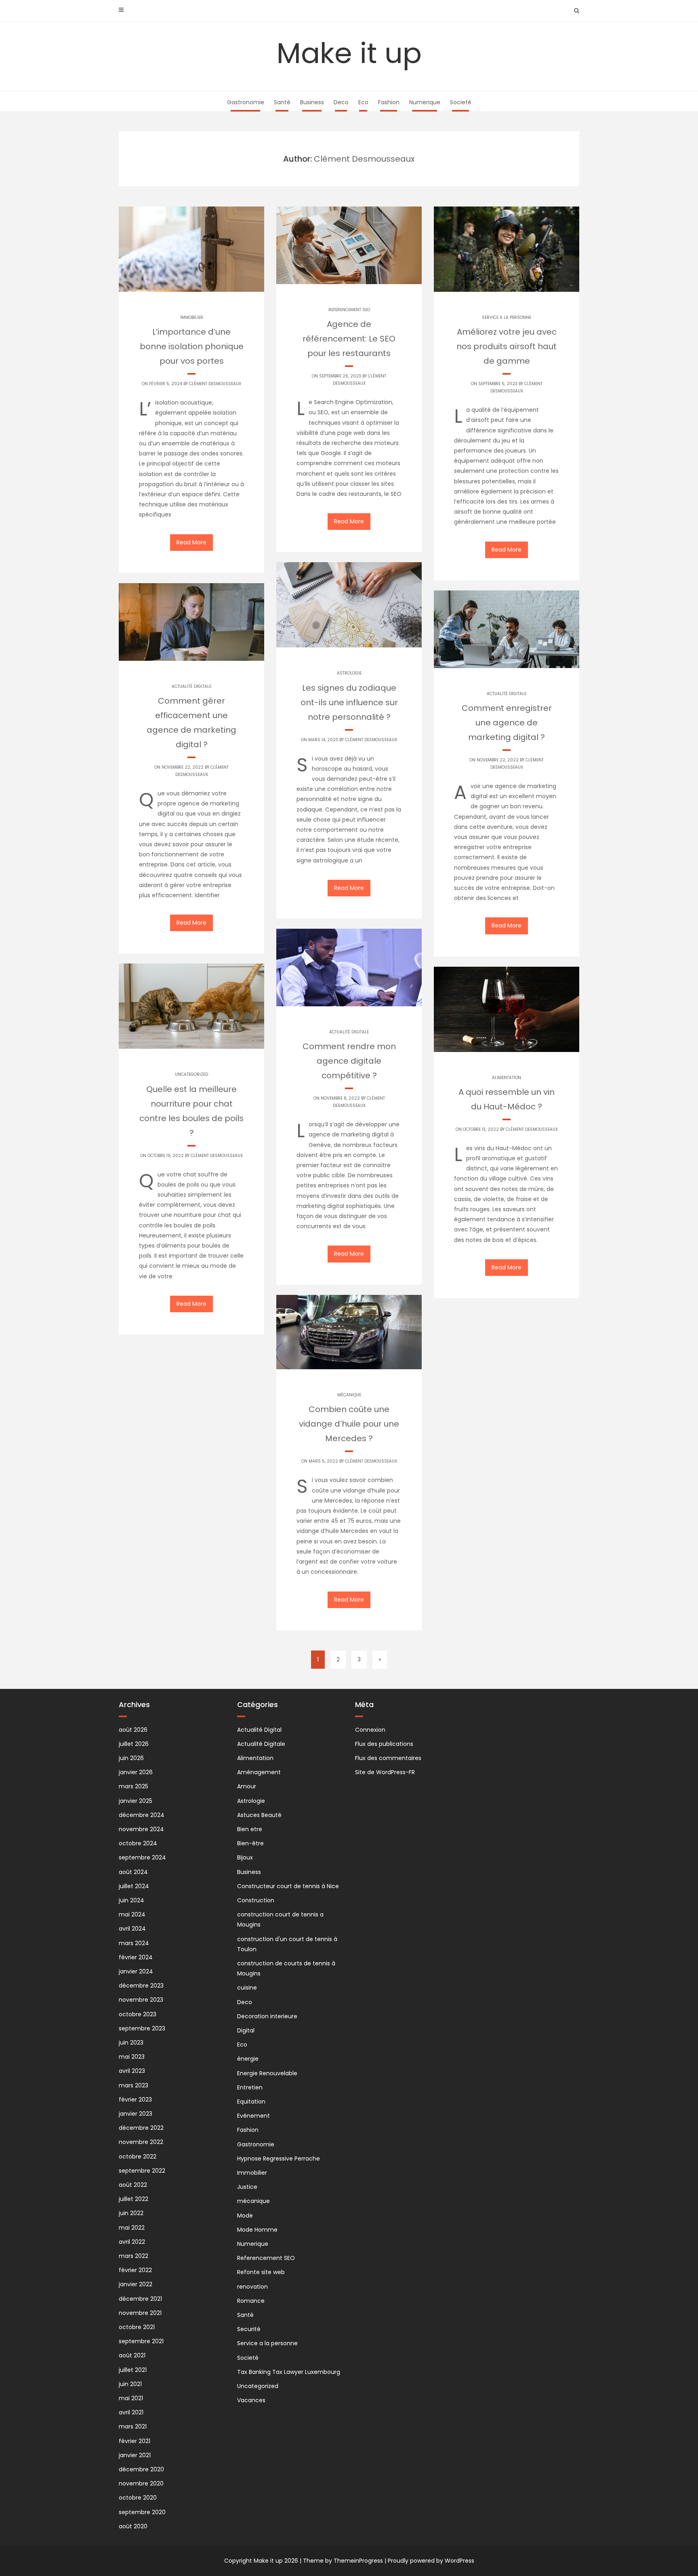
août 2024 (133, 1872)
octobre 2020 (138, 2498)
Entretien (250, 2087)
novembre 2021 (140, 2313)
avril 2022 (132, 2242)
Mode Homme (257, 2230)
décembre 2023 (141, 1986)
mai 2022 (132, 2228)
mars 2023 (134, 2085)
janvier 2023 (136, 2114)
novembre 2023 (141, 2000)
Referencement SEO (349, 310)
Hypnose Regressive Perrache (279, 2159)
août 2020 (133, 2526)
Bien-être (250, 1843)
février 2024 (136, 1957)
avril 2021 (131, 2412)
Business (312, 102)
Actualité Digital (259, 1730)
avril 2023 (132, 2071)
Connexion (370, 1730)
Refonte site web (261, 2272)
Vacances (251, 2400)
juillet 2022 (134, 2199)
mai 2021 (131, 2398)
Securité (249, 2329)
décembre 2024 (142, 1815)
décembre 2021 (140, 2299)
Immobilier (192, 317)
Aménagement (259, 1772)
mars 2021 (133, 2426)
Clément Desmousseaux (215, 384)
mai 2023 (132, 2057)
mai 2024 (132, 1914)
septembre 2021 (141, 2341)
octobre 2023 (138, 2014)
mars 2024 (134, 1943)
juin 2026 (131, 1758)
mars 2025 (134, 1786)
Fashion (389, 102)
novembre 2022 (141, 2142)
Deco (341, 102)
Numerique (425, 102)
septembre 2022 (142, 2171)
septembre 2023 (142, 2028)
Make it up (349, 53)
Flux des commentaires (388, 1758)
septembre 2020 (142, 2512)
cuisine (247, 1988)
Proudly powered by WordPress (431, 2561)
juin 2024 (131, 1900)
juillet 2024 (134, 1886)
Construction (256, 1900)
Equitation (251, 2102)
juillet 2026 (134, 1744)
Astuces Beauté (259, 1815)
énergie (248, 2059)
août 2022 (133, 2185)
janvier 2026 (136, 1772)
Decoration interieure (267, 2016)
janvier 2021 (135, 2455)
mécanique (349, 1395)
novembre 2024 (141, 1829)
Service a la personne (507, 317)
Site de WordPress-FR (385, 1772)
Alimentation (507, 1078)
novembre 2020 (141, 2483)
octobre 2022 (138, 2157)
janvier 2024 (136, 1971)
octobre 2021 (137, 2327)
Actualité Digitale (191, 686)
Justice (247, 2187)
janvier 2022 (136, 2284)
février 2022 (135, 2270)
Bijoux (245, 1857)
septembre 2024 (142, 1857)
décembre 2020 (141, 2469)
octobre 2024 (138, 1843)
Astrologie (349, 673)
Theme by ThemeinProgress (343, 2561)
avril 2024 (132, 1929)
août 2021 (132, 2355)
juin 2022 (131, 2213)
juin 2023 (131, 2043)
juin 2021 (130, 2384)
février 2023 (135, 2100)
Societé (461, 102)
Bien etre (250, 1829)
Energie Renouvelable (267, 2073)
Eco (363, 102)
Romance (251, 2301)
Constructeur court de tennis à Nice (288, 1886)
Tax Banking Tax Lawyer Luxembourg (289, 2372)
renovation (252, 2287)
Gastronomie (246, 102)
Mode (245, 2216)
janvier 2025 (136, 1801)
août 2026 (133, 1730)
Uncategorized (191, 1074)
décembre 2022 (141, 2128)
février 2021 (135, 2441)
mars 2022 (134, 2256)
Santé (282, 102)
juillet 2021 (133, 2370)
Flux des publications (384, 1744)
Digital (246, 2030)
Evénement (253, 2116)
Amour (247, 1786)
